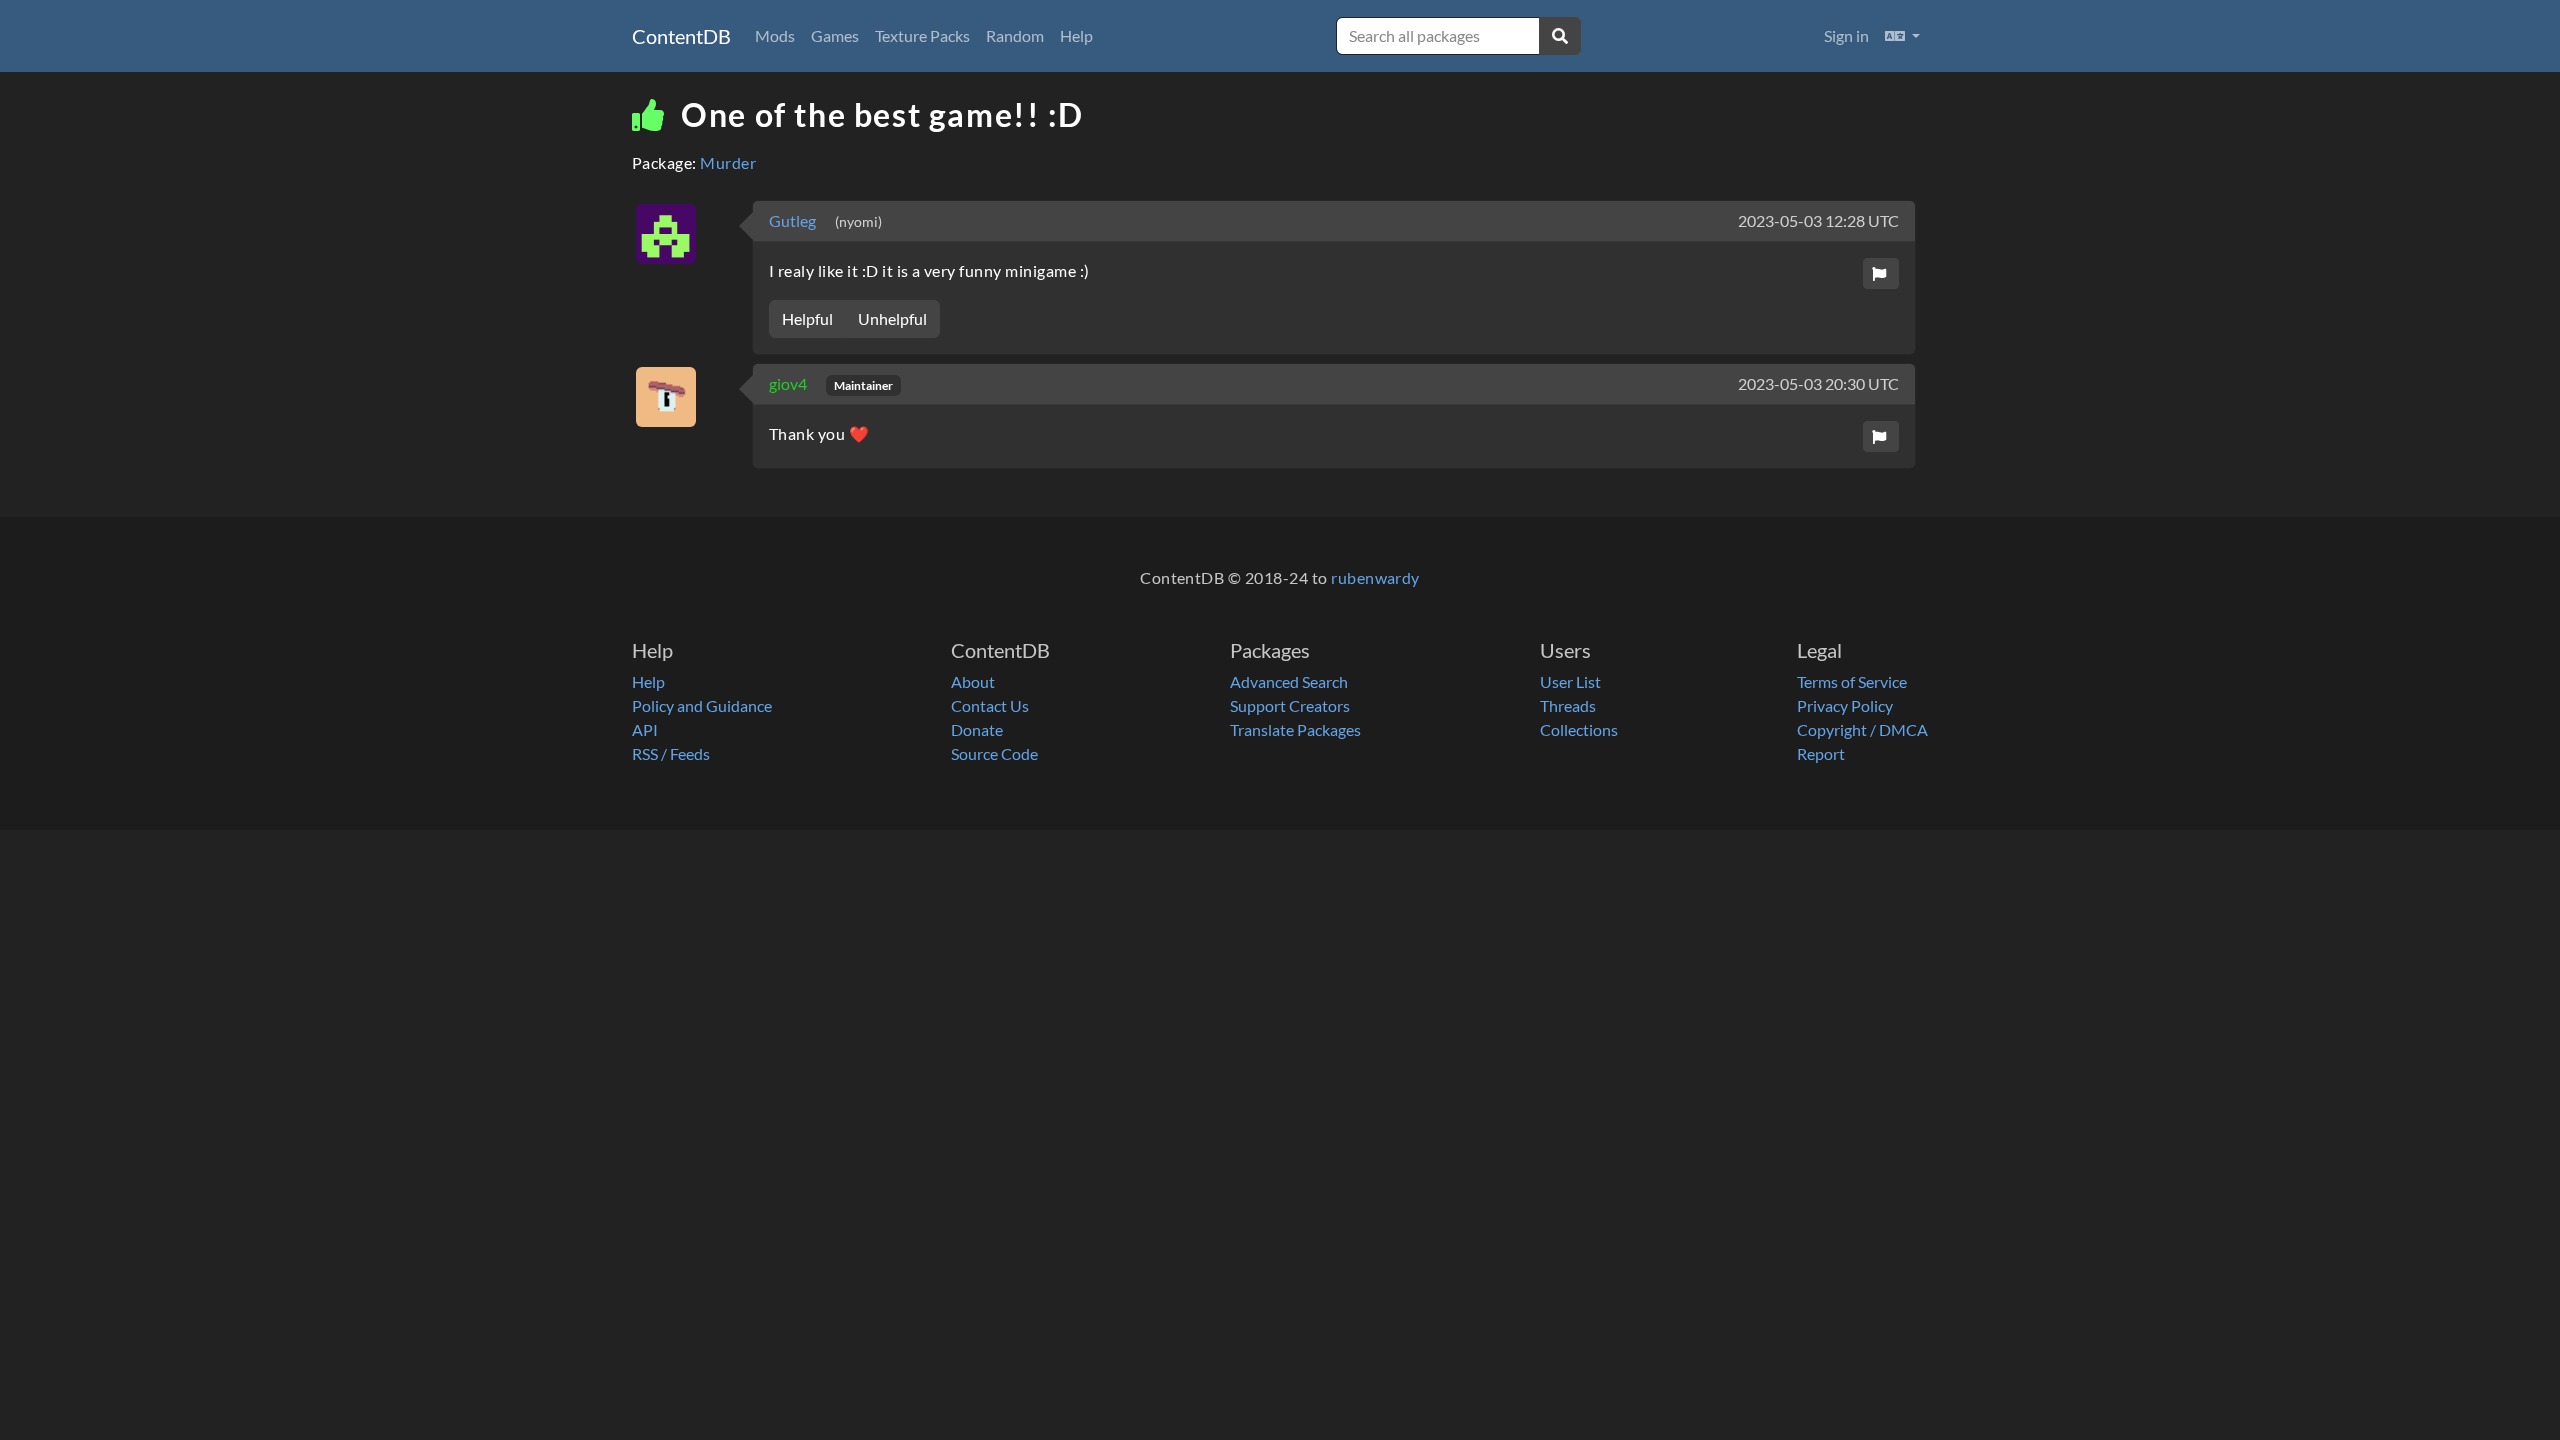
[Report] (1881, 273)
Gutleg (794, 220)
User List (1570, 681)
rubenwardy (1375, 577)
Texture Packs (922, 35)
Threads (1568, 705)
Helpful (807, 318)
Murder (728, 162)
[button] (1902, 36)
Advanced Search (1289, 681)
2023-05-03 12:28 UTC (1818, 220)
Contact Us (990, 705)
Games (835, 35)
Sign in (1846, 35)
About (973, 681)
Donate (977, 729)
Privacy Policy (1845, 705)
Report (1821, 753)
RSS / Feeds (671, 753)
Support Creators (1290, 705)
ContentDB (681, 36)
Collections (1579, 729)
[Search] (1560, 36)
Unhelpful (892, 318)
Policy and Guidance (702, 705)
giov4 (789, 383)
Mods (775, 35)
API (645, 729)
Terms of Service (1852, 681)
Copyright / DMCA (1862, 729)
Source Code (994, 753)
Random (1015, 35)
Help (1076, 35)
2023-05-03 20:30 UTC (1818, 383)
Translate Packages (1295, 729)
